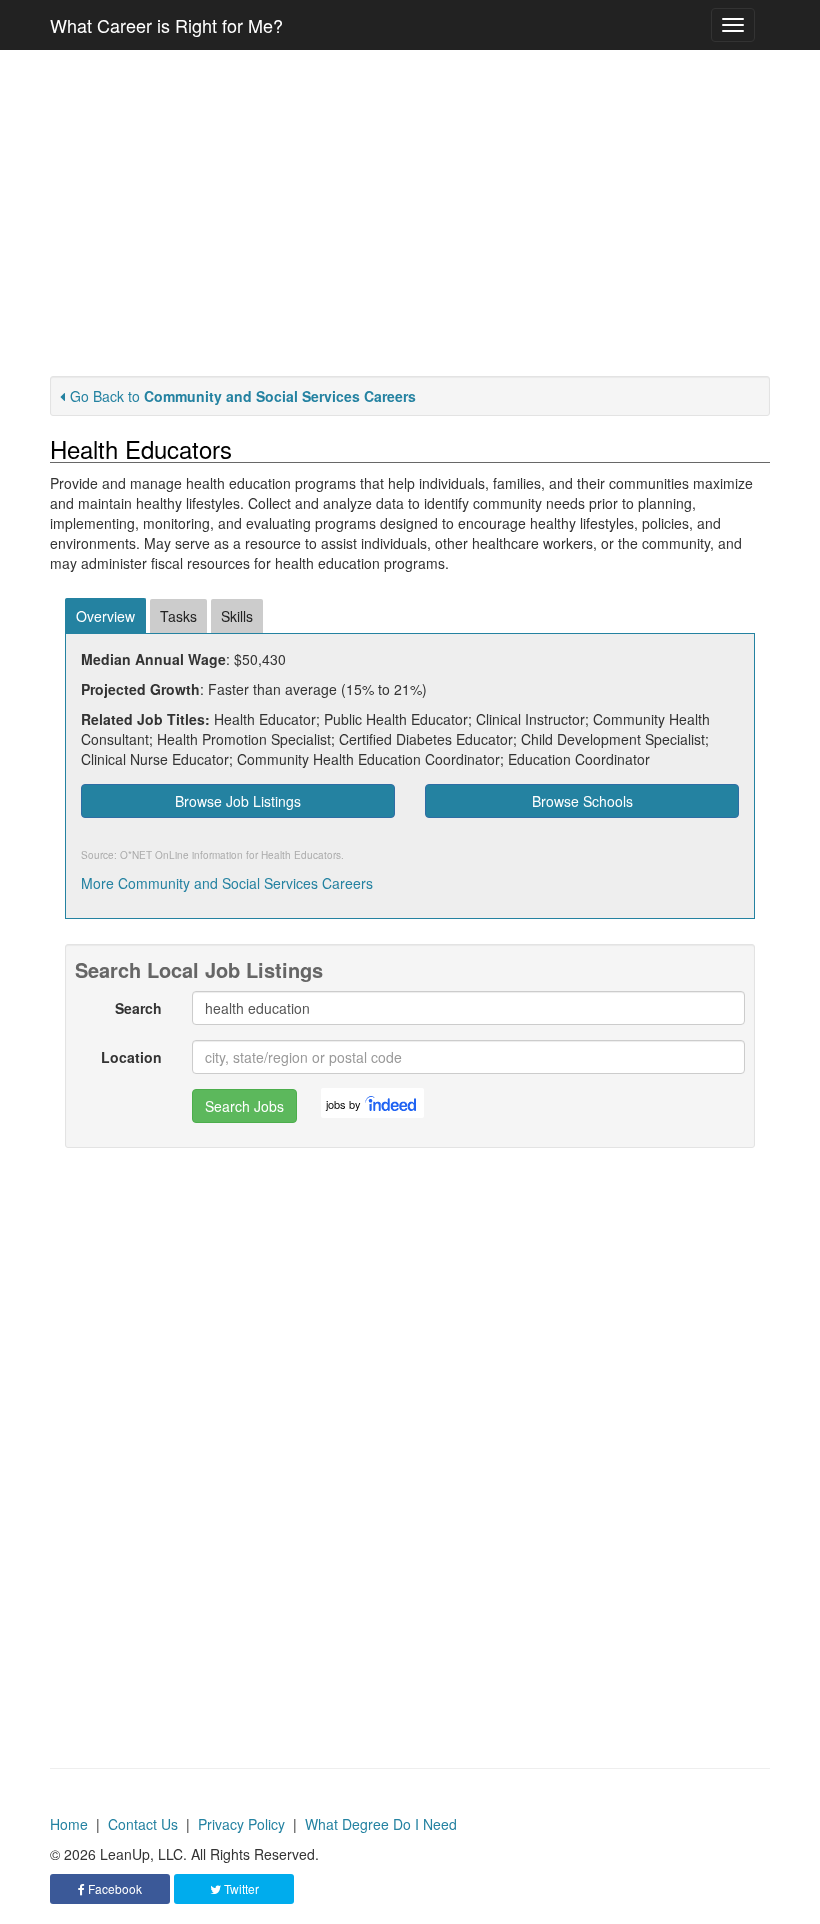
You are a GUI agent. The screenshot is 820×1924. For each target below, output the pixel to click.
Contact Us (143, 1824)
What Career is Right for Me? (166, 25)
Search (138, 1008)
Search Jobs (244, 1106)
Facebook (113, 1888)
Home (69, 1824)
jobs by (343, 1104)
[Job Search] (392, 1103)
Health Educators (301, 855)
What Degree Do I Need (381, 1824)
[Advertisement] (410, 213)
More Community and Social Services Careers (227, 883)
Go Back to (243, 396)
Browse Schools (582, 801)
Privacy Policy (241, 1824)
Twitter (240, 1888)
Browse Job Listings (238, 801)
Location (131, 1057)
